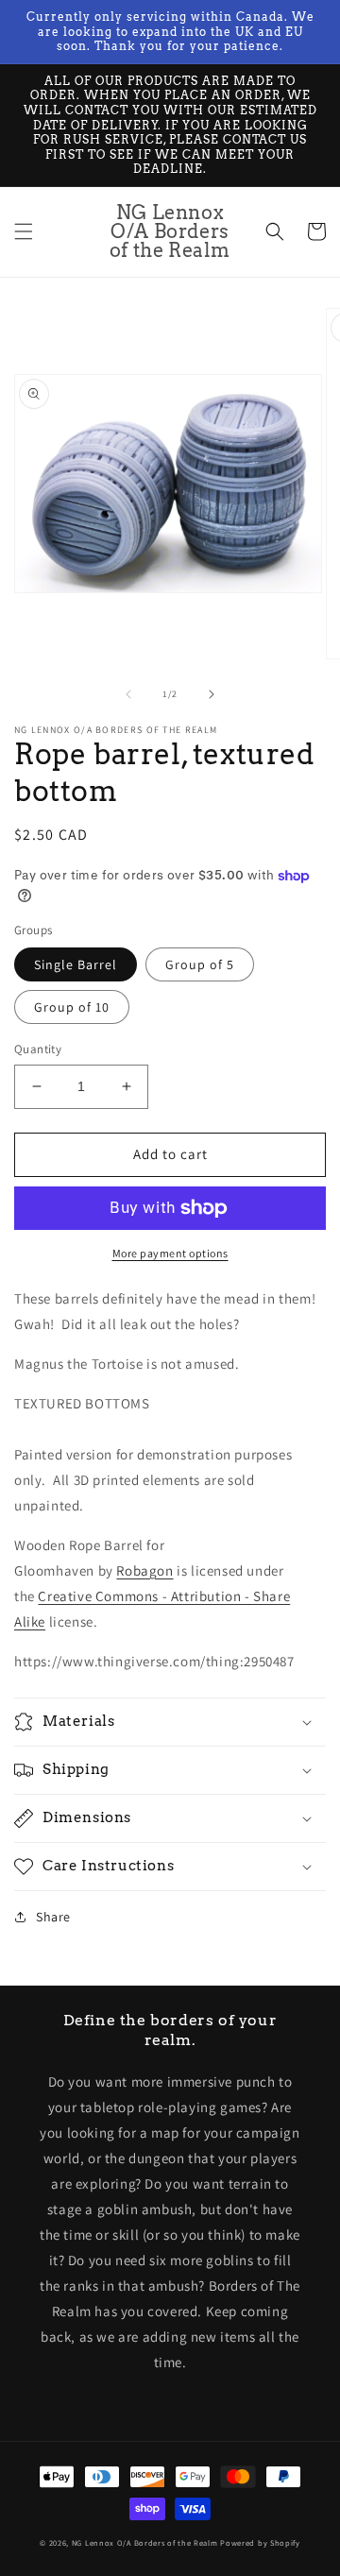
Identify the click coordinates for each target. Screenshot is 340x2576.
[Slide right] (212, 694)
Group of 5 (200, 964)
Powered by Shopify (260, 2542)
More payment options (170, 1253)
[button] (24, 231)
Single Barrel (76, 964)
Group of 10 (72, 1007)
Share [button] (53, 1917)
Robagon (144, 1570)
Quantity (38, 1049)
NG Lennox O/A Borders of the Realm (145, 2542)
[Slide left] (128, 694)
